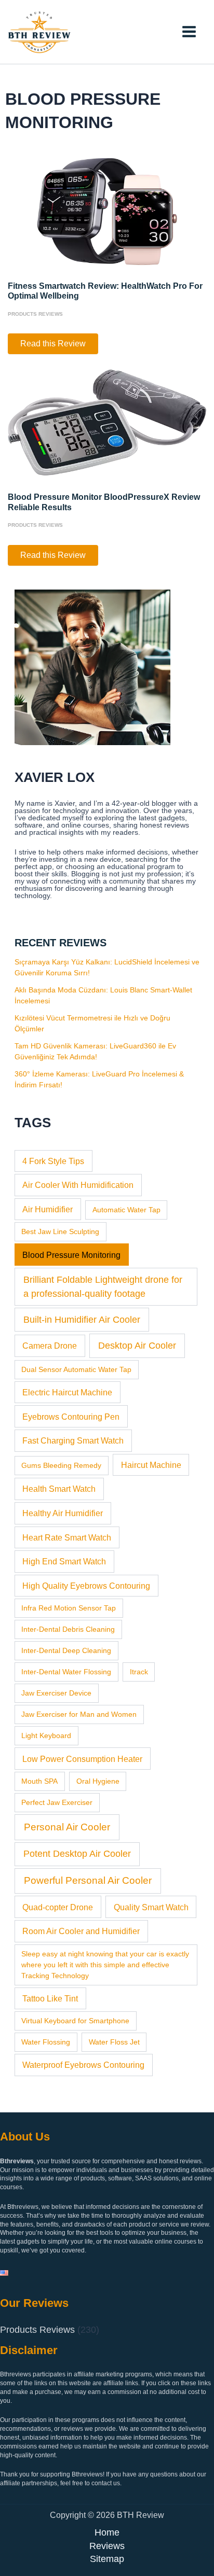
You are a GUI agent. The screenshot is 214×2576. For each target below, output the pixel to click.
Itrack (139, 1672)
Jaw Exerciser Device (56, 1693)
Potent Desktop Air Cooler (77, 1854)
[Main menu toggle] (189, 32)
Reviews (107, 2546)
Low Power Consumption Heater (82, 1759)
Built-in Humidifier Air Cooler (82, 1320)
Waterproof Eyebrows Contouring (83, 2065)
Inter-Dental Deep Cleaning (66, 1650)
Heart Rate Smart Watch (67, 1537)
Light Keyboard (46, 1735)
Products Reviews (35, 314)
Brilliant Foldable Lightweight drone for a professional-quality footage (103, 1287)
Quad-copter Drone (58, 1907)
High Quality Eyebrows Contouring (86, 1586)
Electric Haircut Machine (67, 1392)
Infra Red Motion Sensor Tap (69, 1608)
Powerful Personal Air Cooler (88, 1880)
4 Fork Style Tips (53, 1161)
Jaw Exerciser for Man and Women (79, 1714)
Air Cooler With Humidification (78, 1185)
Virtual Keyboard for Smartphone (75, 2021)
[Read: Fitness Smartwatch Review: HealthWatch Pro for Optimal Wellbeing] (107, 211)
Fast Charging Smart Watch (73, 1440)
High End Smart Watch (64, 1561)
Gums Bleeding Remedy (61, 1465)
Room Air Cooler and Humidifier (81, 1931)
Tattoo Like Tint (50, 1998)
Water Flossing (46, 2042)
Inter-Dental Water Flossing (66, 1672)
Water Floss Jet (114, 2042)
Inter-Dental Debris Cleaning (68, 1629)
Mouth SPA (39, 1781)
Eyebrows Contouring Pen (71, 1417)
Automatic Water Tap (126, 1210)
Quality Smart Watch (151, 1907)
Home (107, 2532)
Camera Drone (50, 1346)
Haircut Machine (151, 1465)
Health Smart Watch (59, 1489)
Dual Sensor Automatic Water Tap (76, 1369)
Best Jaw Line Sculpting (60, 1231)
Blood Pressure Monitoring (71, 1255)
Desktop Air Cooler (137, 1346)
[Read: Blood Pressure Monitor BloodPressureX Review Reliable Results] (107, 422)
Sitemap (107, 2559)
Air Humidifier (48, 1209)
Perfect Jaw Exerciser (57, 1802)
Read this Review (53, 346)
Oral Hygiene (98, 1781)
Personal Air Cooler (67, 1827)
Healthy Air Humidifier (63, 1513)
